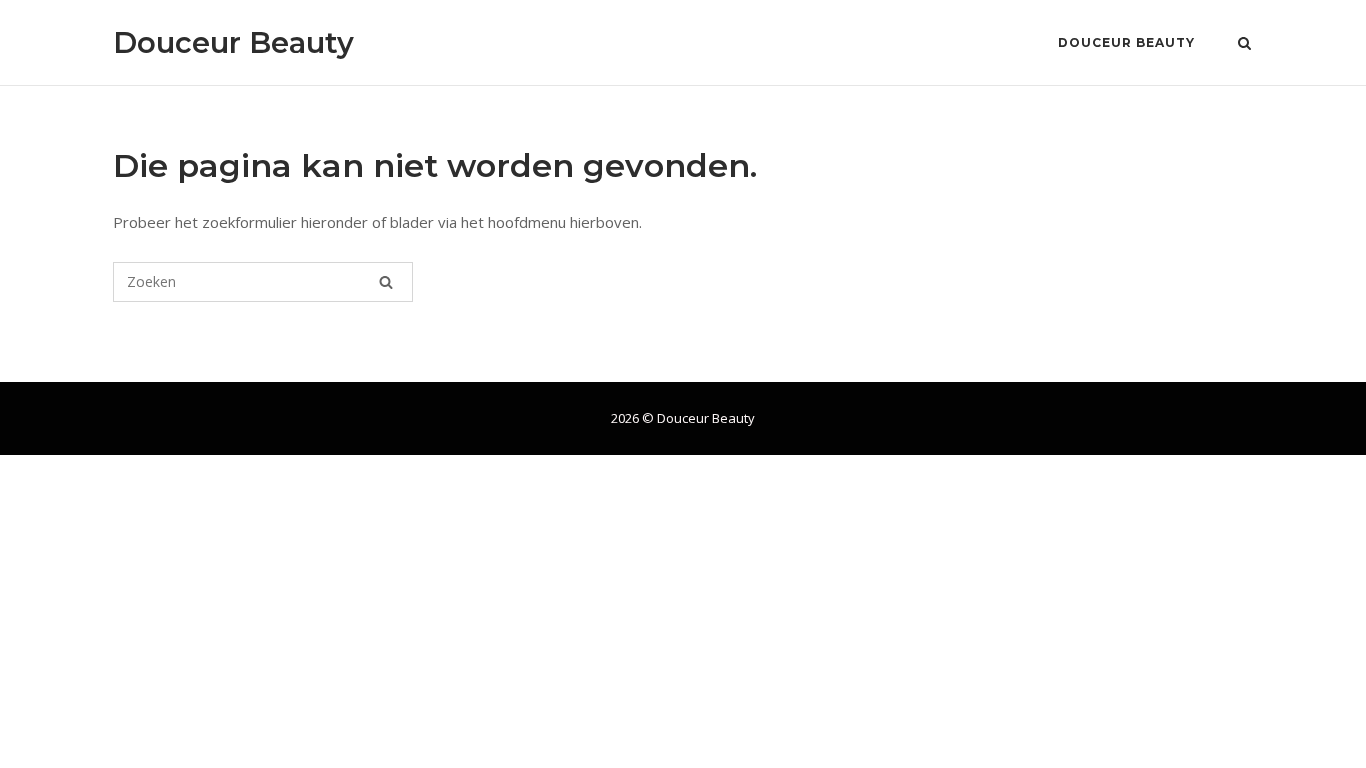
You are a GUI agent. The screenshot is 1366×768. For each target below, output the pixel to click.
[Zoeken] (386, 282)
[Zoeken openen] (1244, 45)
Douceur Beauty (233, 42)
